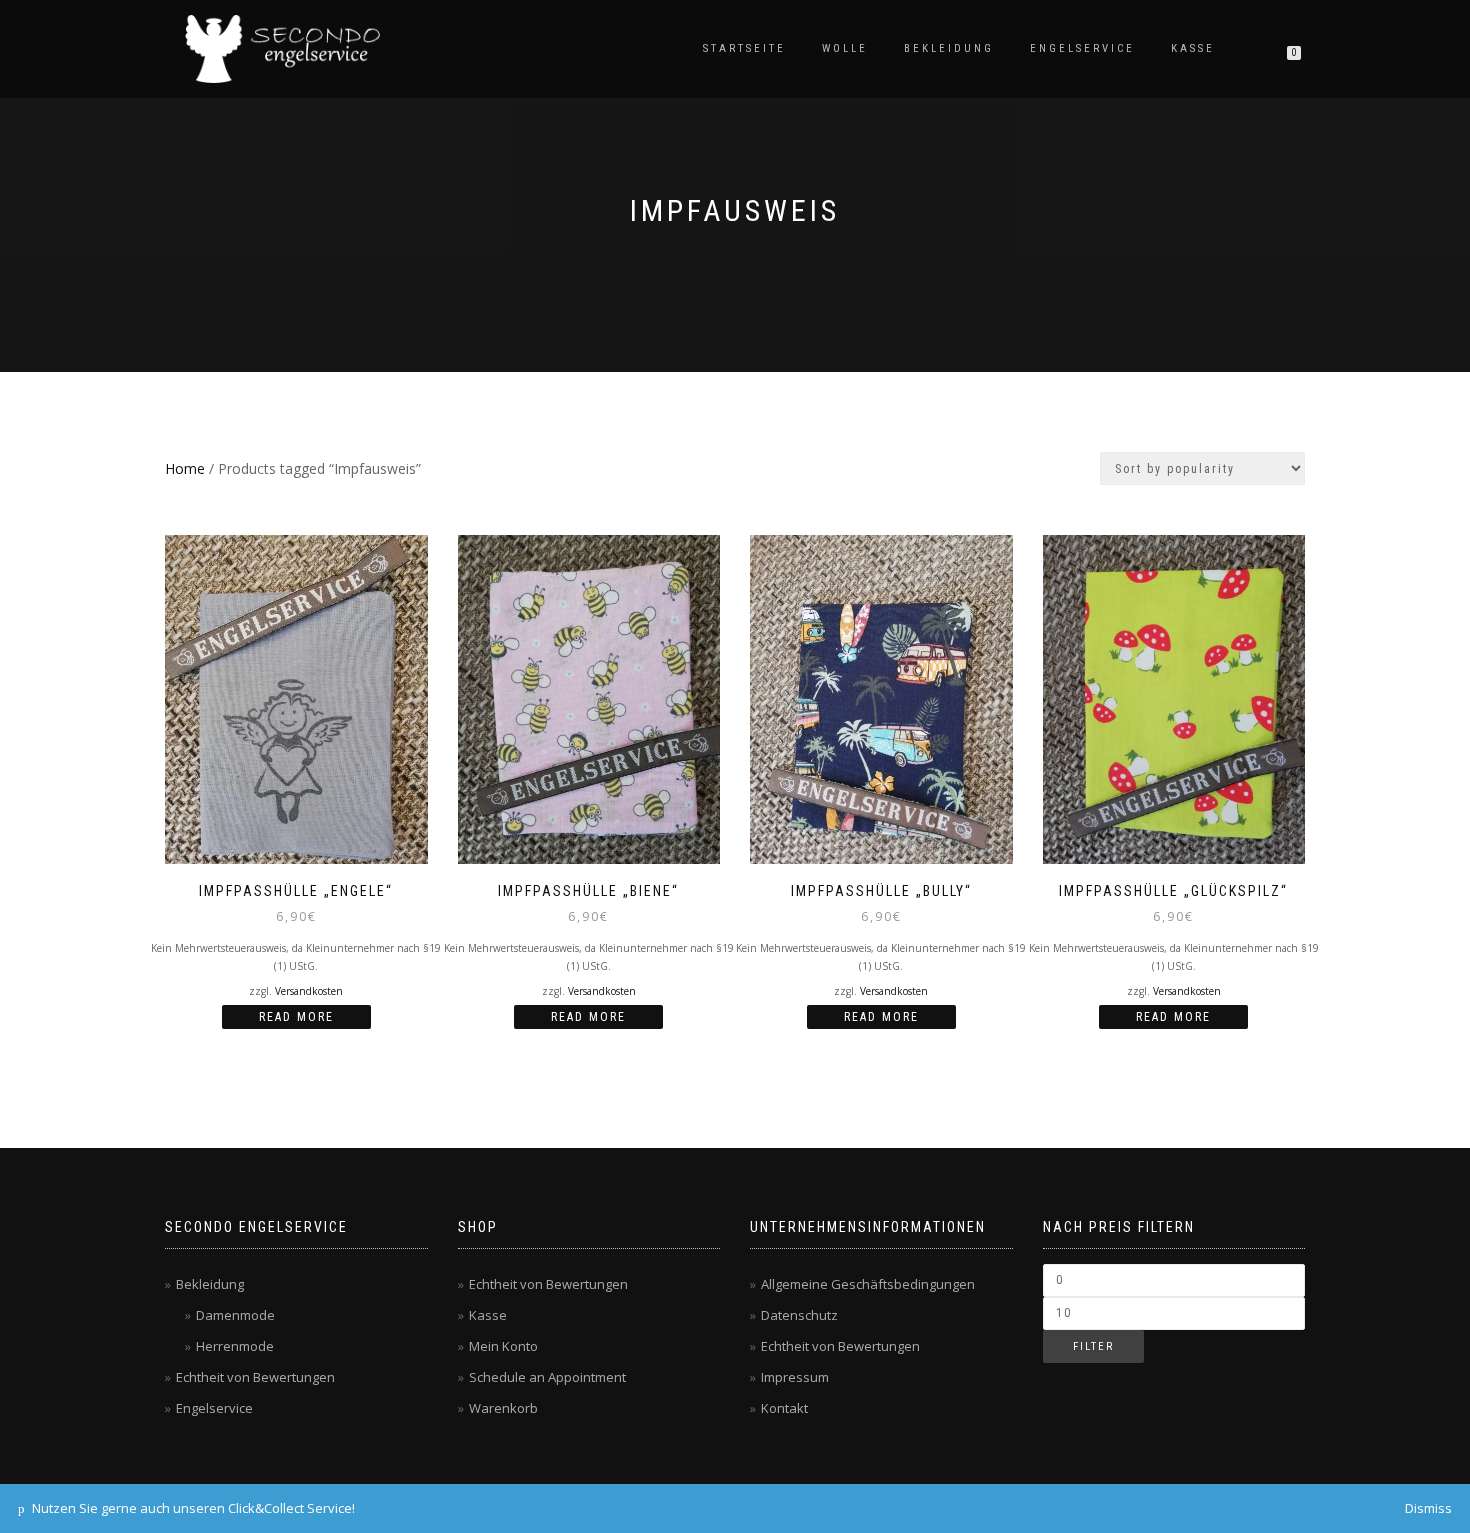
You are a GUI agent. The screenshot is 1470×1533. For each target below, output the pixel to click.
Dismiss (1428, 1508)
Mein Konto (503, 1346)
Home (185, 468)
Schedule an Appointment (547, 1377)
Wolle (845, 48)
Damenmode (235, 1315)
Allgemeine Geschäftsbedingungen (868, 1284)
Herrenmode (235, 1346)
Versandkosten (309, 991)
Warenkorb (503, 1408)
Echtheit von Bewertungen (255, 1377)
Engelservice (1082, 48)
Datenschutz (799, 1315)
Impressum (795, 1377)
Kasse (1193, 48)
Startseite (744, 48)
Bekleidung (949, 48)
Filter (1093, 1346)
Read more (296, 1017)
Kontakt (784, 1408)
